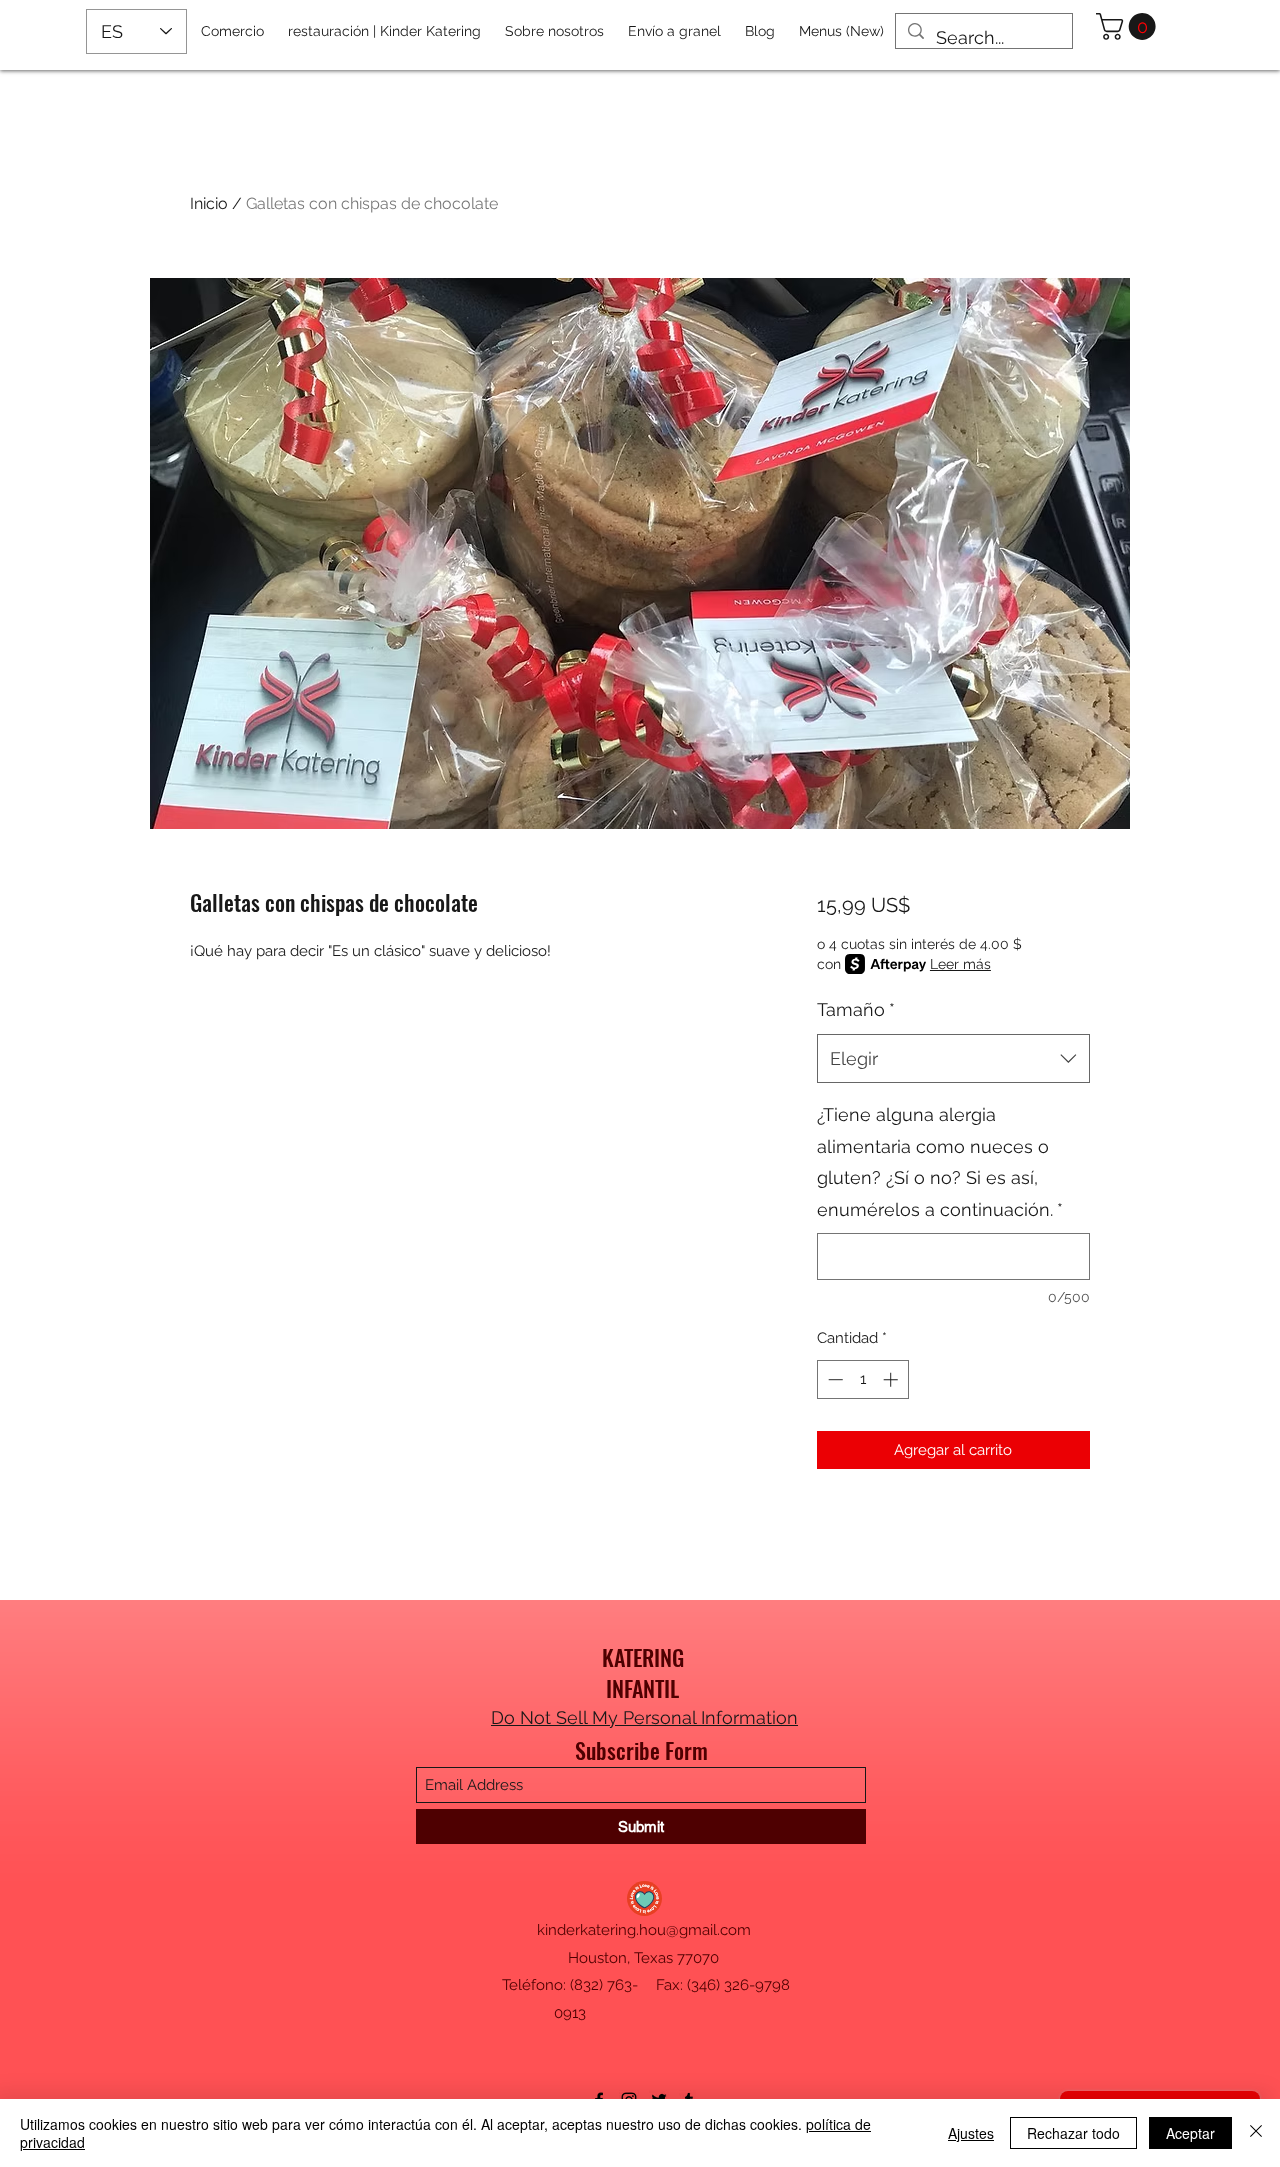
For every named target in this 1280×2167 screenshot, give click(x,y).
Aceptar (1190, 2133)
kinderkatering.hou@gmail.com (644, 1930)
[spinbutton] (862, 1379)
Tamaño (856, 1009)
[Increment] (892, 1379)
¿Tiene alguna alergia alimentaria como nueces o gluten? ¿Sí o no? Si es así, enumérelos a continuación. (940, 1162)
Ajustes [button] (971, 2133)
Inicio (209, 203)
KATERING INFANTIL (643, 1672)
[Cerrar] (1256, 2133)
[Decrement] (833, 1379)
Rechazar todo (1073, 2133)
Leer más (960, 964)
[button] (1129, 26)
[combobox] (953, 1059)
